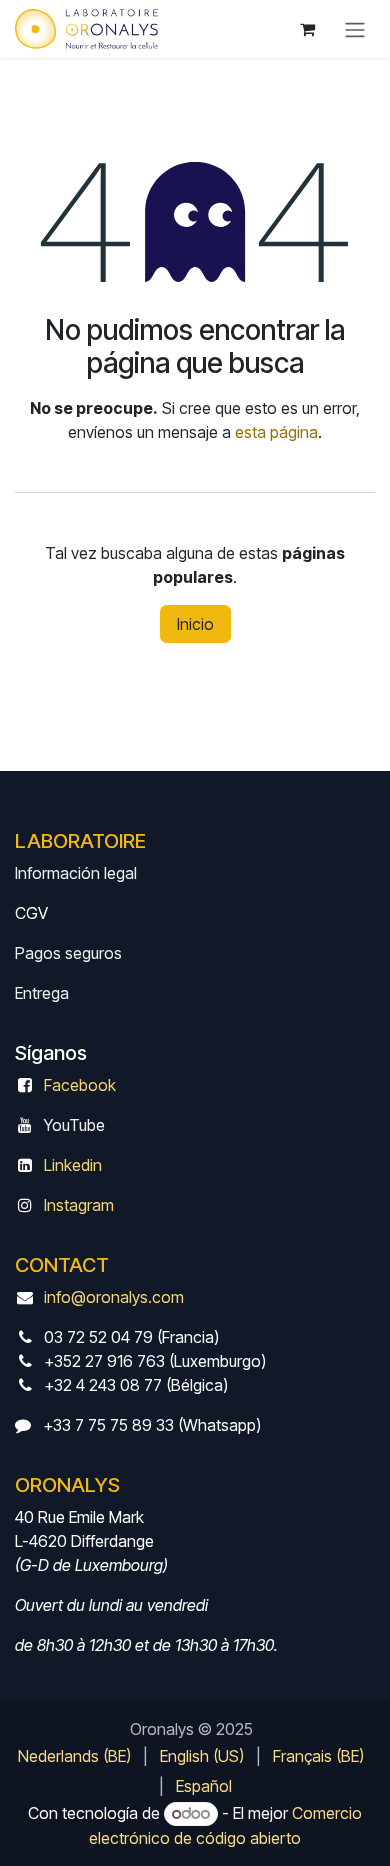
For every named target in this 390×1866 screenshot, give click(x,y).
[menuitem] (74, 1756)
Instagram (79, 1205)
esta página (276, 432)
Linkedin (73, 1165)
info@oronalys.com (114, 1297)
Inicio (195, 624)
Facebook (80, 1085)
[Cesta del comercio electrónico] (307, 29)
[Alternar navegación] (355, 29)
